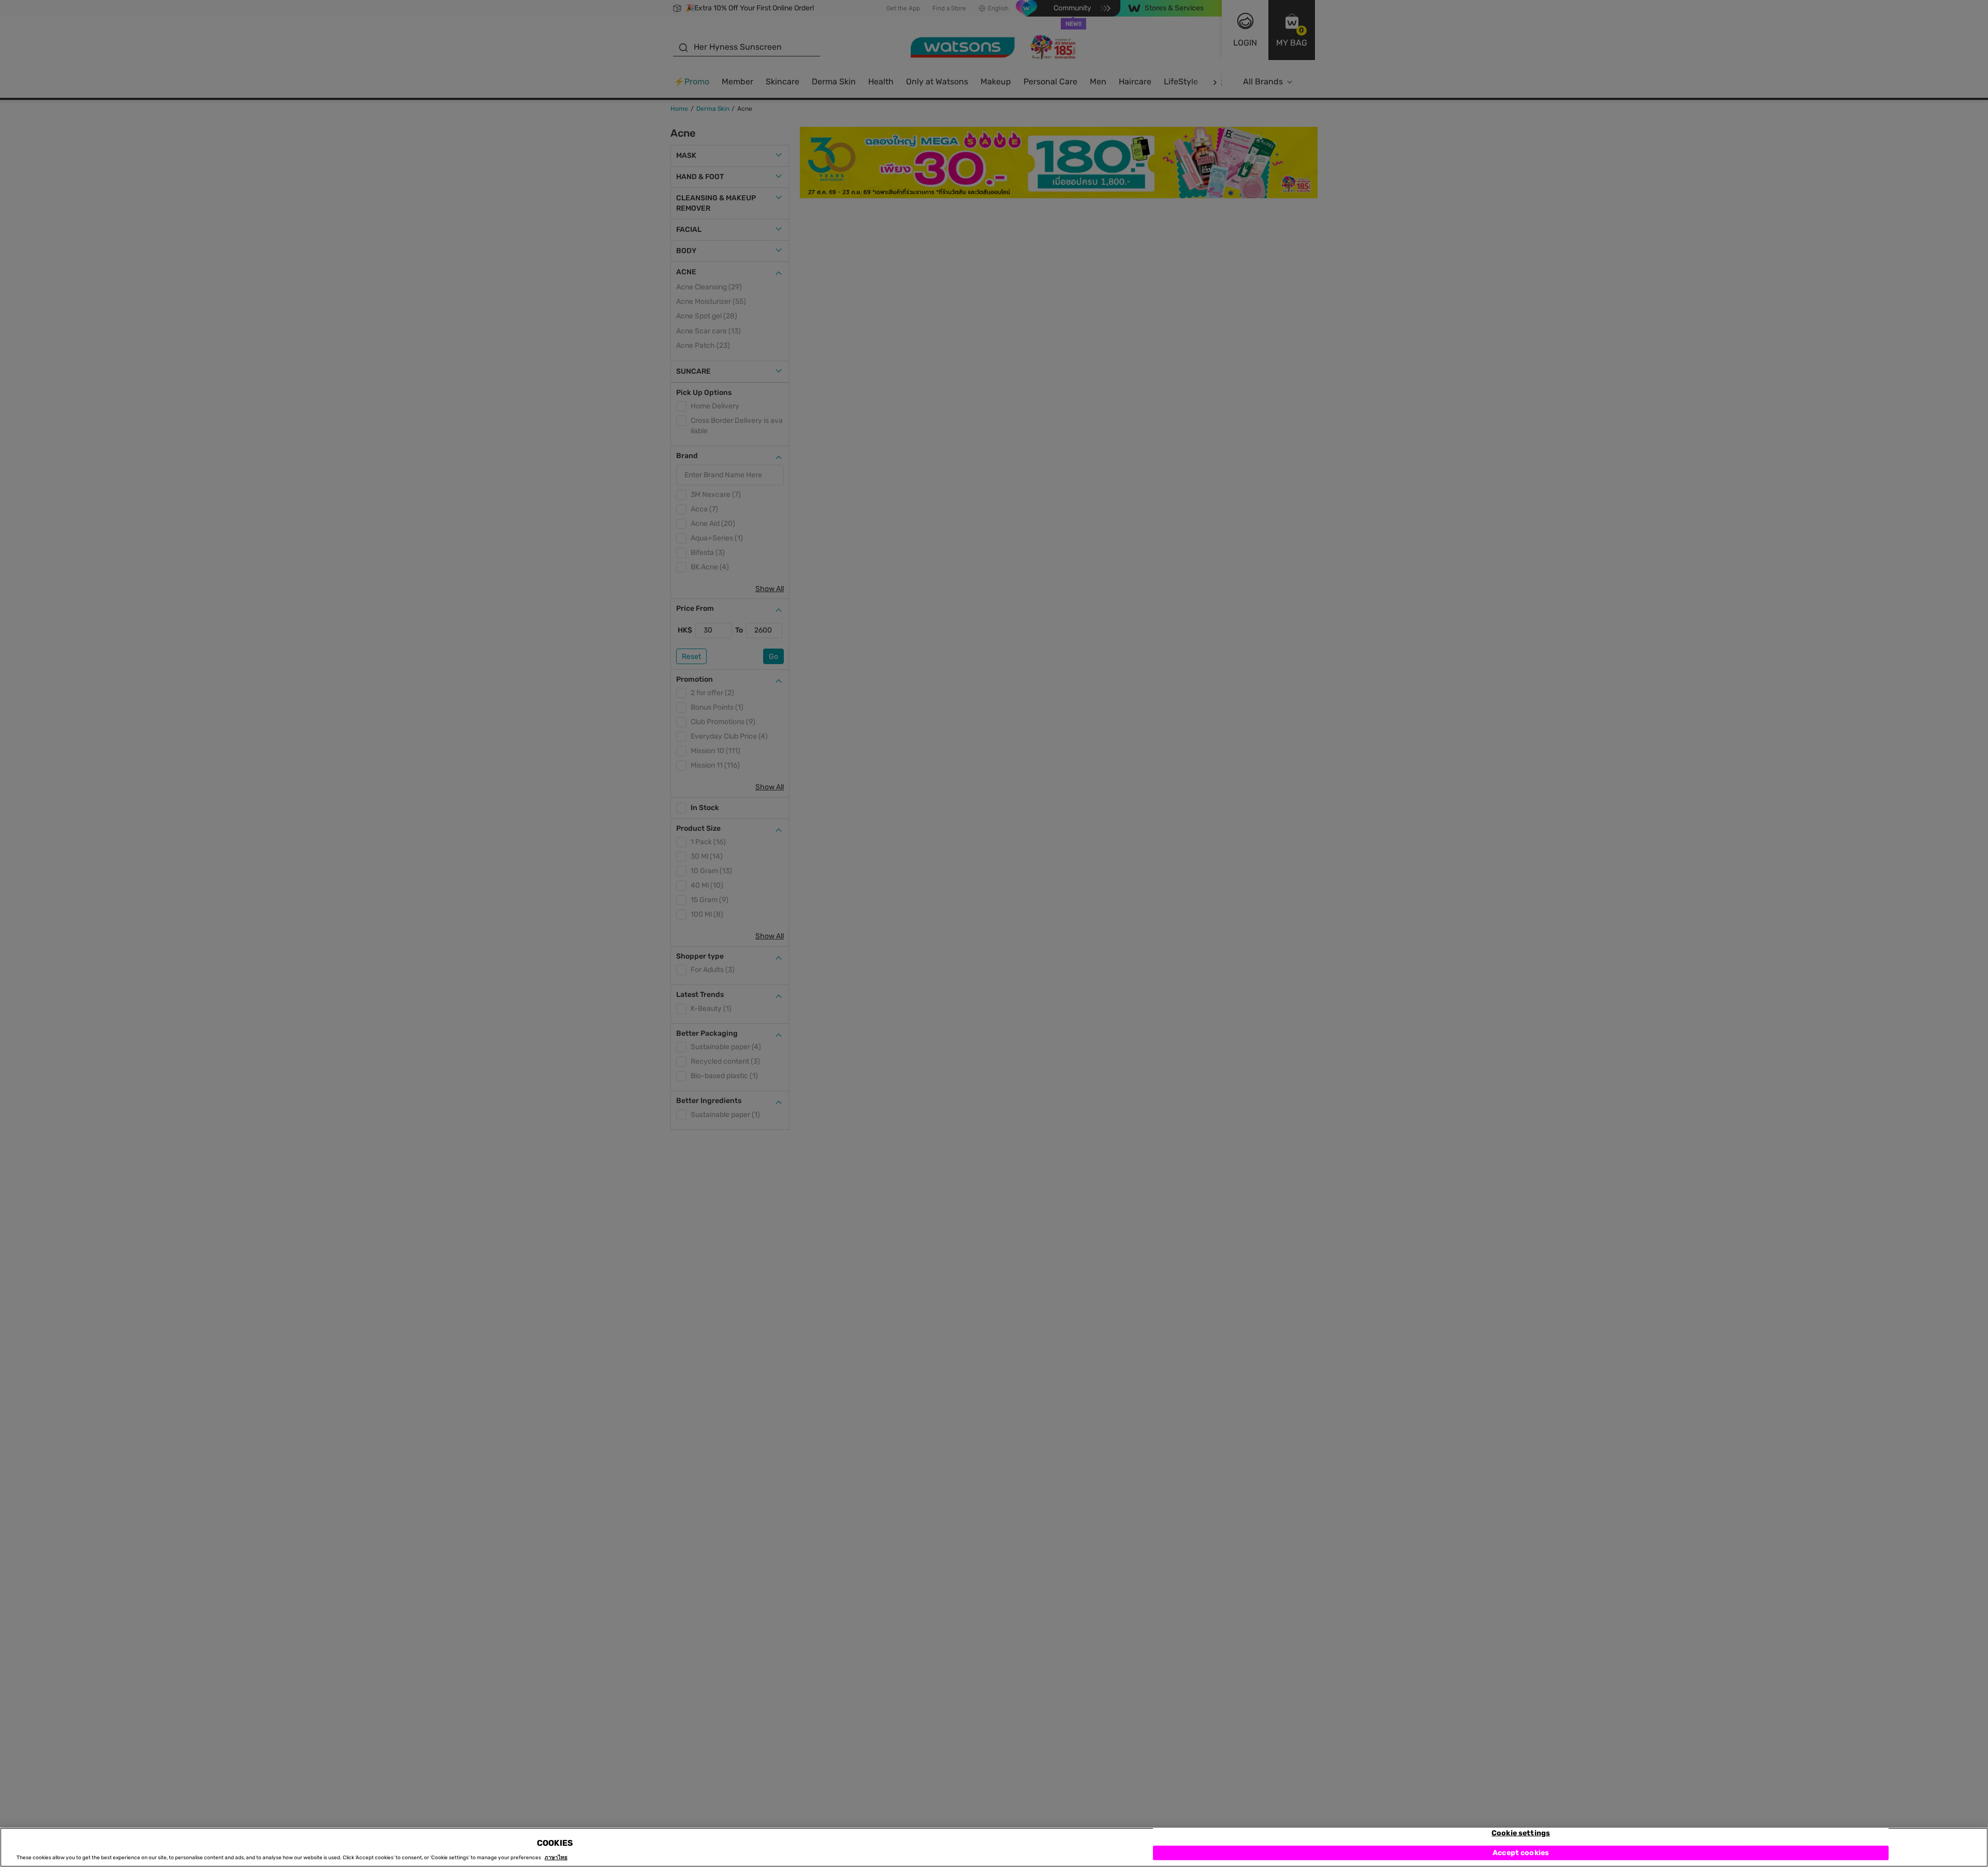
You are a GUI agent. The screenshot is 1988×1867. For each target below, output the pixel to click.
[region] (994, 1847)
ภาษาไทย (556, 1858)
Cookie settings (1521, 1833)
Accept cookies (1521, 1853)
